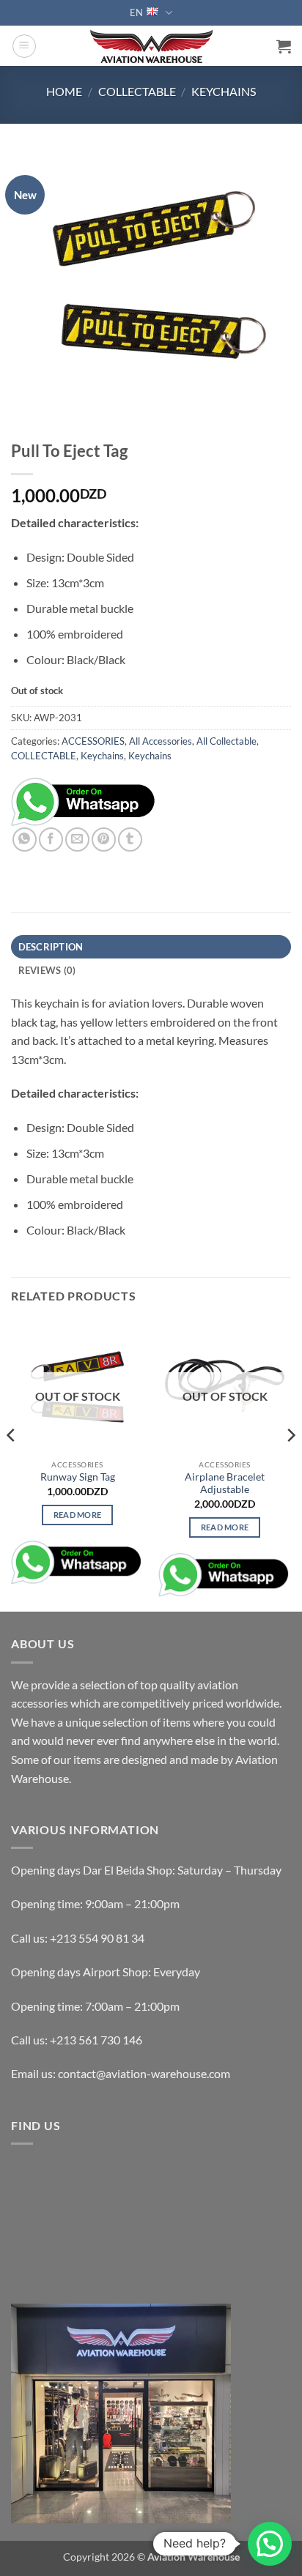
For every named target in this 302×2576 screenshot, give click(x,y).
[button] (24, 46)
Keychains (224, 91)
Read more (78, 1515)
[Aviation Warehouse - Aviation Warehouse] (151, 46)
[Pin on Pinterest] (104, 840)
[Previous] (12, 1464)
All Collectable (226, 741)
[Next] (290, 1464)
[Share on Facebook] (51, 840)
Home (64, 91)
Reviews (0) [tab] (47, 970)
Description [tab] (51, 947)
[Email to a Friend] (77, 840)
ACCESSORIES (93, 741)
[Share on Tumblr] (130, 840)
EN (136, 12)
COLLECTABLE (137, 91)
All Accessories (161, 741)
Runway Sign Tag (78, 1477)
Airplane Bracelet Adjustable (225, 1484)
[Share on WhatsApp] (25, 840)
